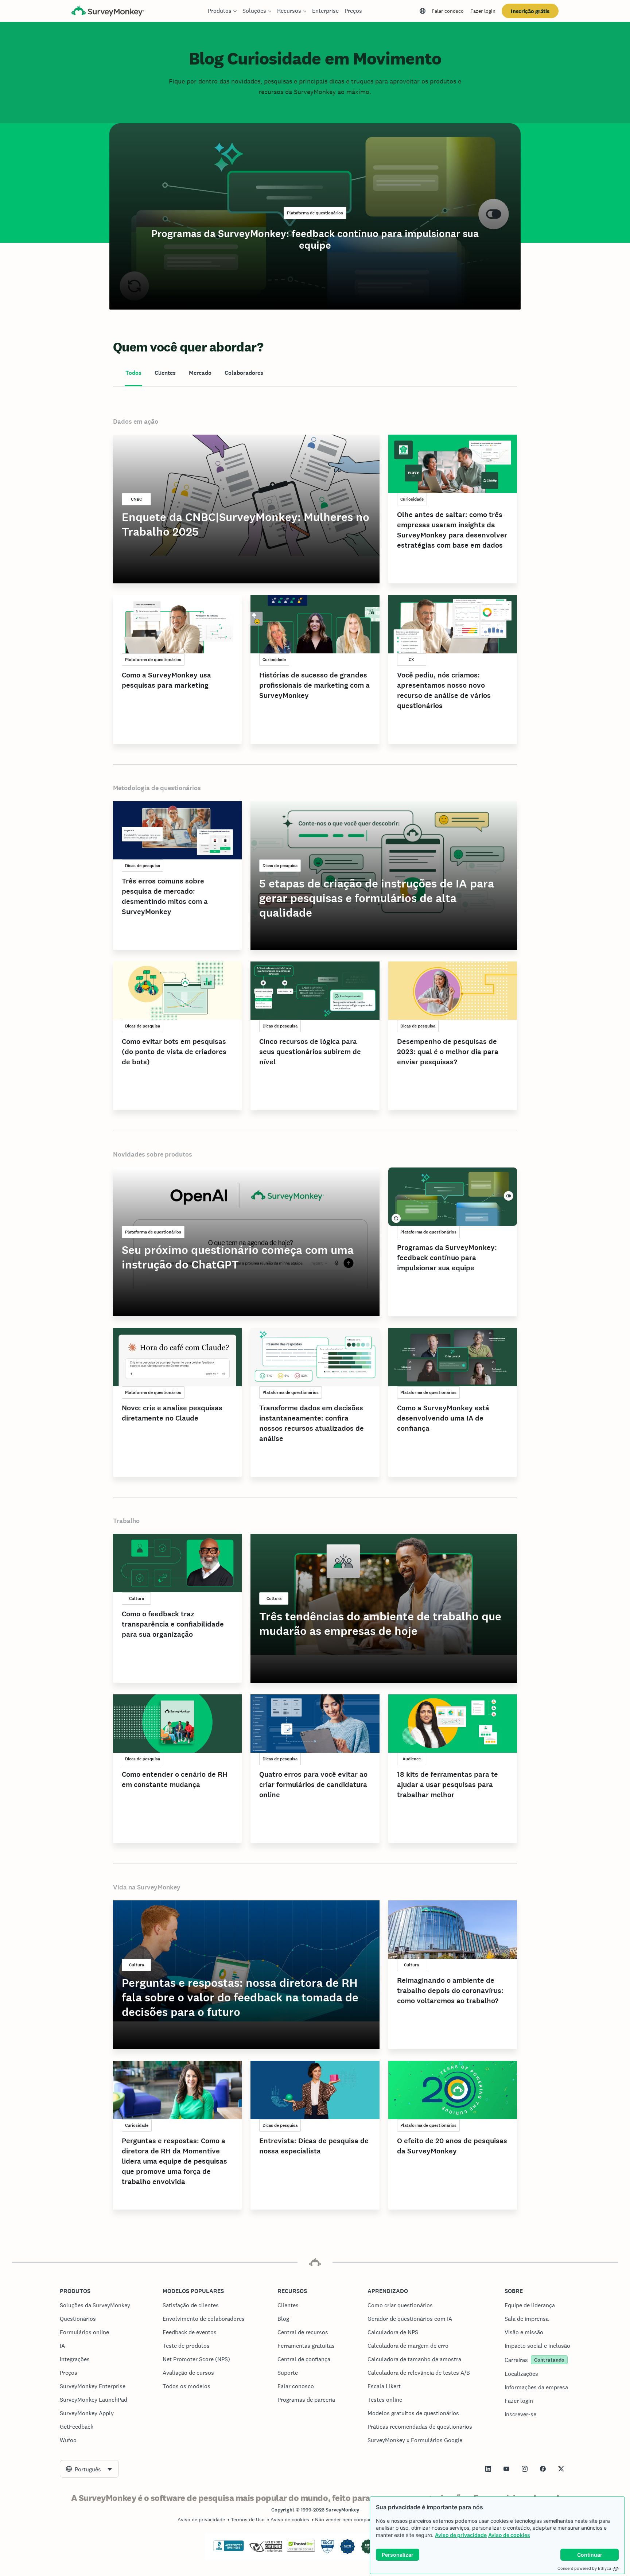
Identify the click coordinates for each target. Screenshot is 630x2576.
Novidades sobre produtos (153, 1154)
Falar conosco (448, 11)
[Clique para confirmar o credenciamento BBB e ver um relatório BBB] (229, 2550)
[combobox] (89, 2469)
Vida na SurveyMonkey (147, 1887)
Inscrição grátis (530, 11)
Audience (412, 1759)
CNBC (136, 499)
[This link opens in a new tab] (488, 2469)
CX (411, 660)
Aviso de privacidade (461, 2535)
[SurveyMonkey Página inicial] (108, 12)
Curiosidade (412, 499)
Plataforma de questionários (315, 213)
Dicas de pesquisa (143, 866)
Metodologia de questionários (157, 788)
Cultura (137, 1598)
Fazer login (483, 11)
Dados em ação (136, 421)
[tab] (133, 373)
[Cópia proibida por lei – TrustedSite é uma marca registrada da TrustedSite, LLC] (301, 2550)
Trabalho (126, 1521)
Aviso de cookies (509, 2535)
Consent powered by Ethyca (584, 2568)
